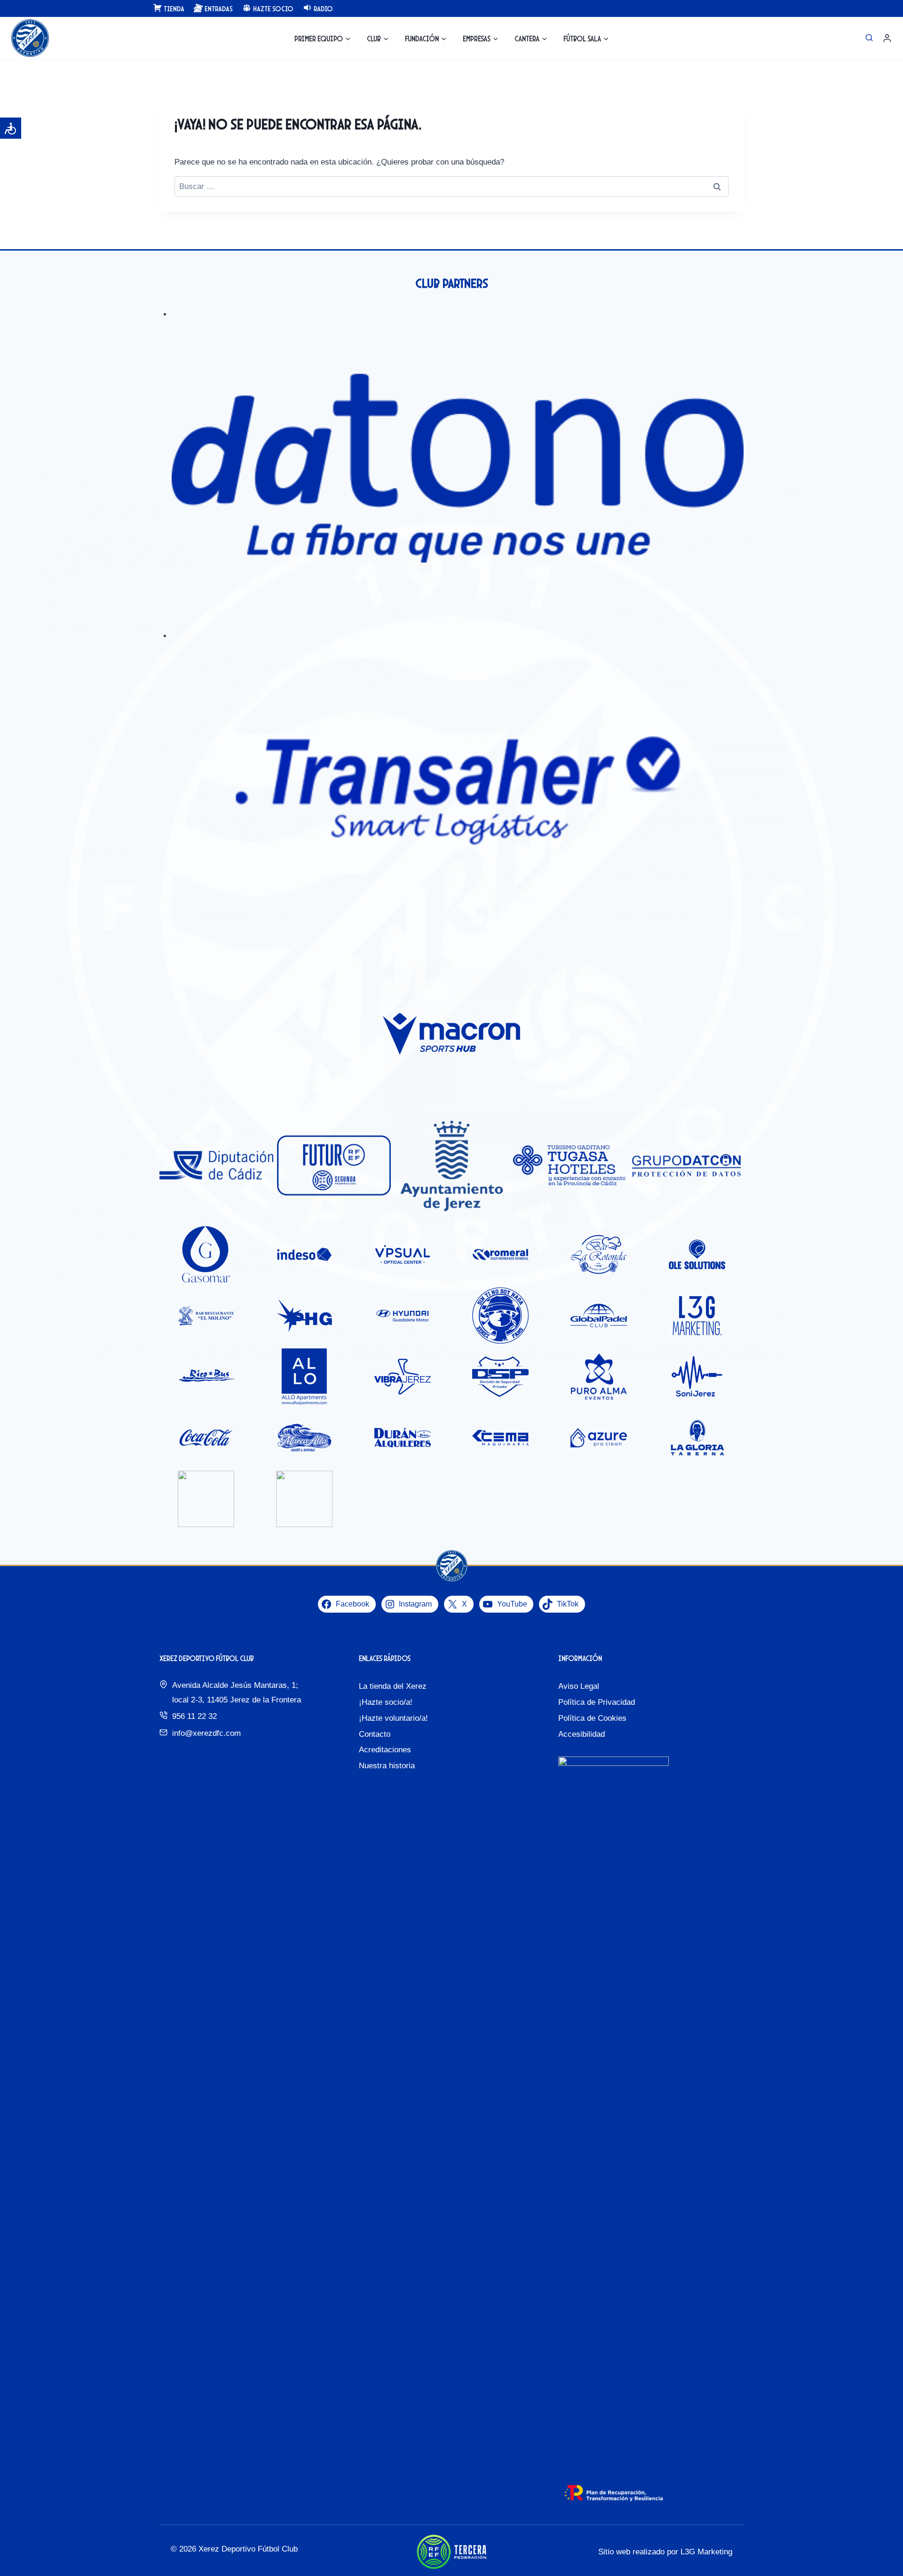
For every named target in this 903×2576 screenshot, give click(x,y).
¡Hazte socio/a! (386, 1702)
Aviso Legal (579, 1686)
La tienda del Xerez (393, 1686)
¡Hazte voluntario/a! (393, 1718)
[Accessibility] (11, 128)
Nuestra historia (387, 1766)
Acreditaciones (385, 1750)
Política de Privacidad (597, 1702)
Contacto (375, 1734)
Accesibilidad (582, 1734)
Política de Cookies (592, 1718)
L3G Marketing (706, 2552)
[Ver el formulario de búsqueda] (869, 38)
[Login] (887, 38)
